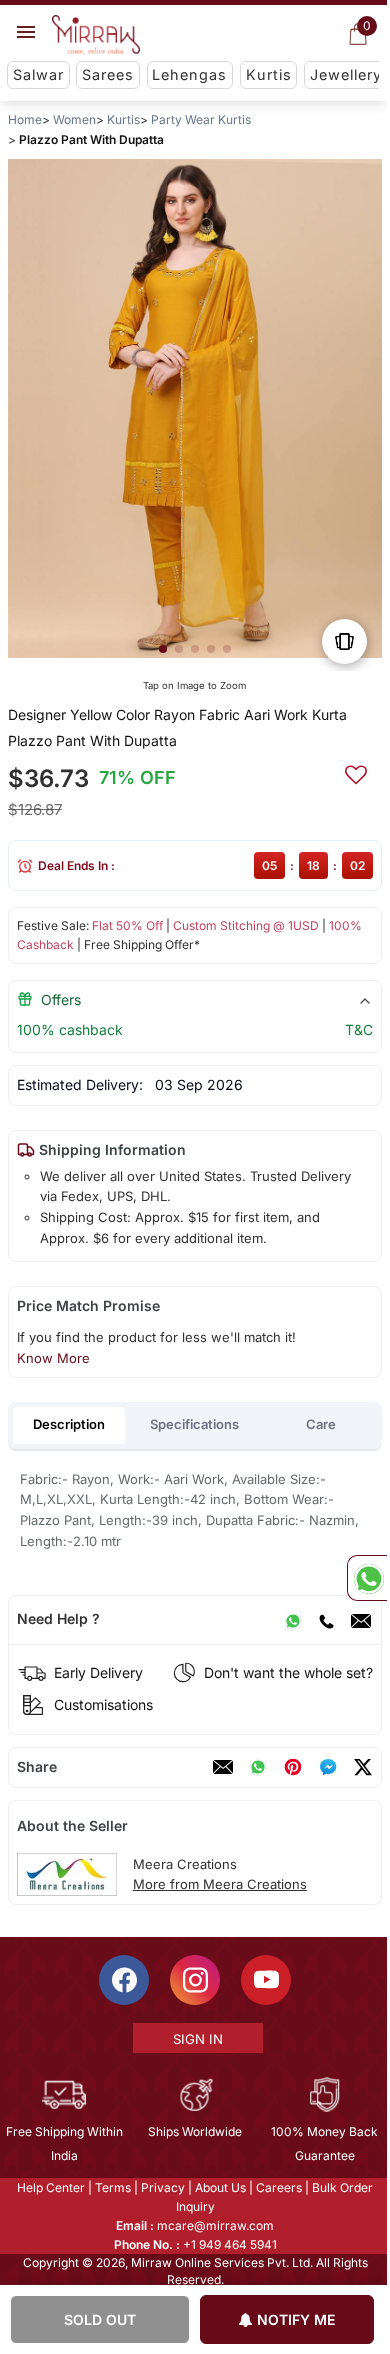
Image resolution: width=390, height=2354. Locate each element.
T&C (359, 1029)
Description (69, 1424)
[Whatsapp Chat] (367, 1578)
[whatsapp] (258, 1767)
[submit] (356, 772)
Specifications (194, 1424)
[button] (163, 649)
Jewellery (346, 74)
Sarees (108, 74)
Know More (53, 1358)
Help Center (50, 2186)
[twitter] (363, 1767)
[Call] (326, 1619)
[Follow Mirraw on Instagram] (194, 1979)
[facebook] (328, 1767)
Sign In (196, 2038)
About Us (219, 2186)
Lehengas (189, 74)
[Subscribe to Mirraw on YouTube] (265, 1979)
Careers (278, 2186)
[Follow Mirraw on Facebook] (123, 1979)
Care (321, 1424)
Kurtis (269, 74)
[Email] (361, 1619)
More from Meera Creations (220, 1884)
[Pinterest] (293, 1767)
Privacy (162, 2186)
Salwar (38, 74)
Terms (112, 2186)
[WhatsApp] (293, 1619)
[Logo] (96, 35)
